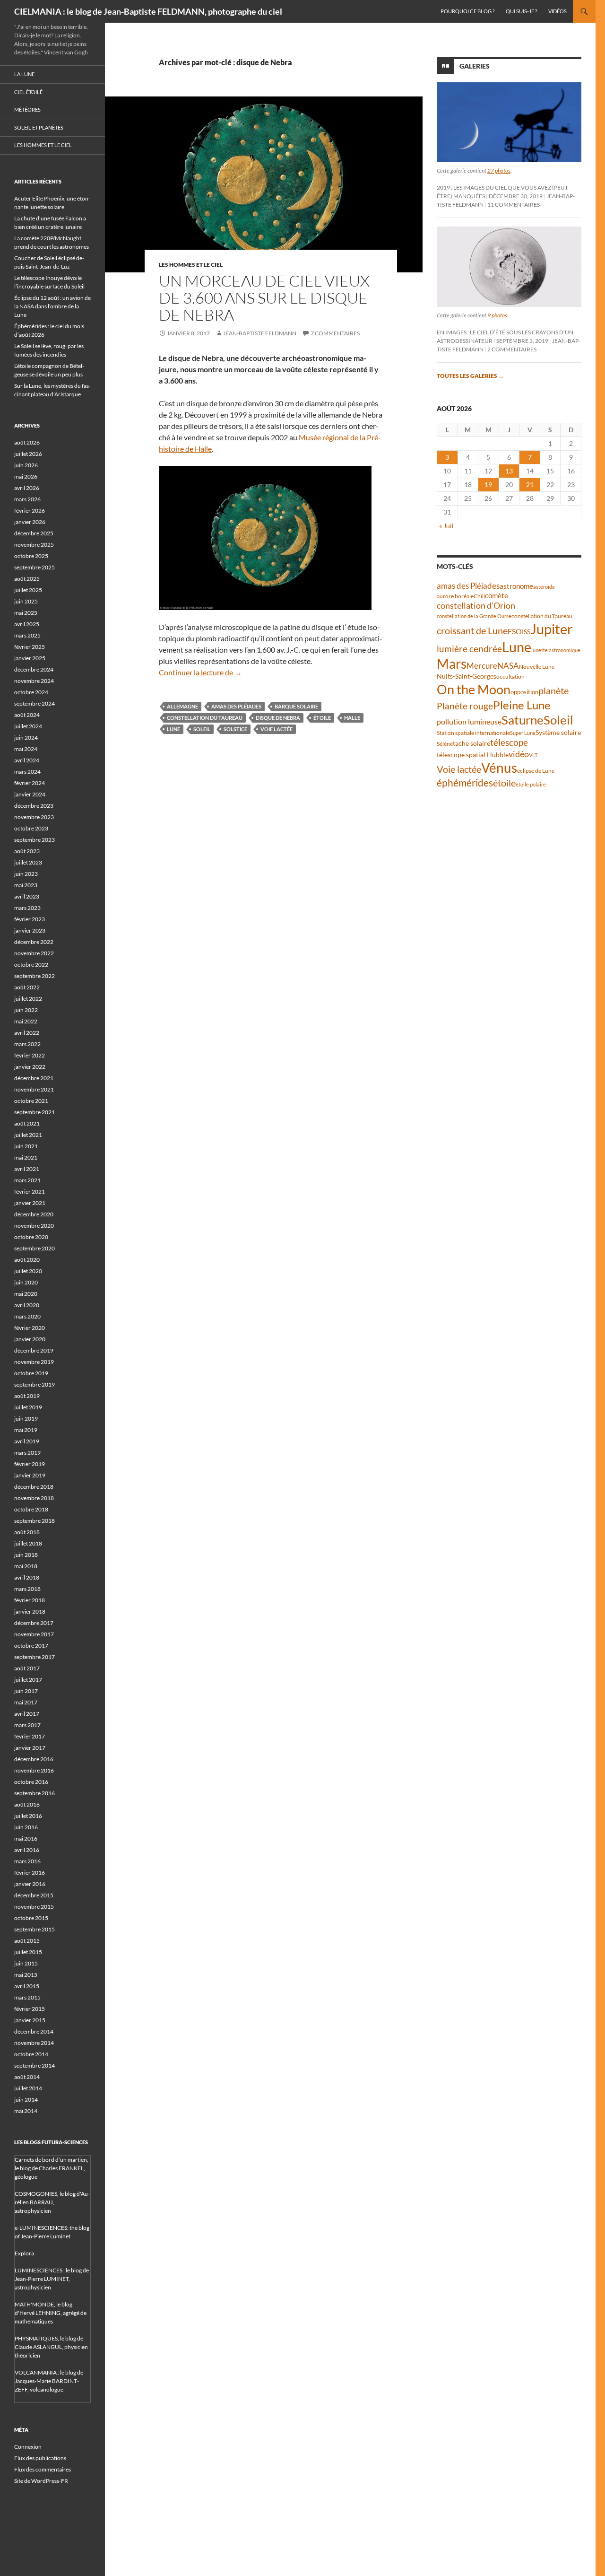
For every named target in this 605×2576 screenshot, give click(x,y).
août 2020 (27, 1260)
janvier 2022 (30, 1067)
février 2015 (30, 2009)
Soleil (202, 729)
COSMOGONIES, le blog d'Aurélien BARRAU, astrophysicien (52, 2202)
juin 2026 (26, 465)
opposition (524, 692)
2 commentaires (512, 349)
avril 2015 (27, 1986)
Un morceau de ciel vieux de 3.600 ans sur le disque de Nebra (264, 298)
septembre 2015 (35, 1929)
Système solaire (558, 732)
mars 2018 (27, 1589)
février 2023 (30, 919)
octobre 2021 (31, 1101)
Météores (27, 109)
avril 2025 (27, 624)
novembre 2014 (34, 2043)
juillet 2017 (28, 1680)
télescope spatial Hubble (473, 755)
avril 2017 (27, 1714)
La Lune (24, 74)
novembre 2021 (34, 1089)
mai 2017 (26, 1702)
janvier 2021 (30, 1203)
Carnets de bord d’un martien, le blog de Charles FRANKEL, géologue (52, 2168)
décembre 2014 (34, 2031)
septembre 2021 (35, 1112)
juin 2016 (26, 1827)
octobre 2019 (31, 1373)
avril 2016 (27, 1850)
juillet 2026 (28, 454)
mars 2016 (27, 1861)
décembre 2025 (34, 533)
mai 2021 (26, 1157)
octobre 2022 (31, 965)
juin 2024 (26, 738)
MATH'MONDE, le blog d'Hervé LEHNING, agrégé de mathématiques (51, 2313)
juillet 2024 (28, 726)
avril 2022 (27, 1033)
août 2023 (27, 851)
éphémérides (465, 782)
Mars (452, 664)
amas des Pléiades (236, 706)
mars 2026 (27, 499)
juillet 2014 (28, 2088)
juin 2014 (26, 2100)
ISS (526, 632)
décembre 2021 (34, 1078)
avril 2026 (27, 488)
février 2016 (30, 1873)
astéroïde (544, 587)
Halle (352, 718)
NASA (508, 666)
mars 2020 (27, 1316)
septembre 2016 (35, 1793)
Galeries (475, 66)
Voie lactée (277, 729)
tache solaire (471, 743)
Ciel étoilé (28, 92)
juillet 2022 (28, 999)
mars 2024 (27, 772)
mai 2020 (26, 1294)
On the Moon (474, 689)
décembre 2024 (34, 669)
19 (488, 485)
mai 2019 (26, 1430)
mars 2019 (27, 1453)
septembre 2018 (35, 1521)
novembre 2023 (34, 817)
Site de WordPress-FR (41, 2481)
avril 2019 (27, 1441)
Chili (479, 596)
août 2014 (27, 2077)
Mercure (482, 666)
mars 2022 (27, 1044)
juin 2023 (26, 874)
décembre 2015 (34, 1895)
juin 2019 (26, 1419)
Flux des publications (40, 2458)
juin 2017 (26, 1691)
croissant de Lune (472, 630)
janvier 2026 (30, 522)
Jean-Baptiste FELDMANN (260, 333)
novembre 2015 (34, 1907)
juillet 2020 (28, 1271)
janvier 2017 (30, 1748)
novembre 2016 (34, 1770)
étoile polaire (531, 784)
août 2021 (27, 1123)
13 (509, 471)
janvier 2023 (30, 930)
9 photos (497, 315)
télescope (509, 742)
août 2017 (27, 1668)
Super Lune (523, 733)
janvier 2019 (30, 1475)
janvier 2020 (30, 1339)
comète (497, 595)
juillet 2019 (28, 1407)
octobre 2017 (31, 1646)
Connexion (28, 2447)
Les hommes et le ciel (191, 265)
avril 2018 (27, 1577)
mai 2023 (26, 885)
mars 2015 (27, 1997)
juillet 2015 (28, 1952)
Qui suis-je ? (521, 11)
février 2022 (30, 1055)
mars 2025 (27, 635)
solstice (235, 729)
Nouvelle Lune (537, 667)
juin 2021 (26, 1146)
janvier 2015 (30, 2020)
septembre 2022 (35, 976)
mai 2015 (26, 1975)
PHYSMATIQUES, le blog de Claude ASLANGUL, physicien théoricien (51, 2347)
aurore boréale (455, 596)
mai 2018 (26, 1566)
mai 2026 (26, 476)
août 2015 (27, 1941)
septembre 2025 (35, 567)
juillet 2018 (28, 1543)
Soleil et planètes (39, 127)
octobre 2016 (31, 1782)
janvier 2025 (30, 658)
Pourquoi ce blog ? (467, 11)
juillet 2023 (28, 862)
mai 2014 (26, 2111)
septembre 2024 (35, 703)
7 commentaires (335, 333)
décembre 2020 (34, 1214)
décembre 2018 (34, 1487)
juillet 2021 (28, 1135)
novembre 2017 (34, 1634)
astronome (516, 586)
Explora (24, 2253)
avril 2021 (27, 1169)
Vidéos (557, 11)
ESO (515, 631)
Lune (173, 729)
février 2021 (30, 1192)
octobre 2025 (31, 556)
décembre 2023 (34, 806)
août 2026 (27, 442)
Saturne (523, 720)
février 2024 (30, 783)
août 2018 (27, 1532)
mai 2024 (26, 749)
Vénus (499, 768)
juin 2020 (26, 1282)
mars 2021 (27, 1180)
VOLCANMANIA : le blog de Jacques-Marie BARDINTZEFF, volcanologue (49, 2381)
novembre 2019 (34, 1362)
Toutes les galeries (470, 376)
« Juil (446, 526)
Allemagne (182, 706)
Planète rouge (465, 706)
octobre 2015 (31, 1918)
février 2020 (30, 1328)
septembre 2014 (35, 2065)
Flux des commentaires (43, 2469)
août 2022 (27, 987)
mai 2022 (26, 1021)
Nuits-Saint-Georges (467, 676)
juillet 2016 (28, 1816)
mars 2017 (27, 1725)
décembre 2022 (34, 942)
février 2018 (30, 1600)
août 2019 (27, 1396)
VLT (533, 755)
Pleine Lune (522, 705)
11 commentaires (514, 205)
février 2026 (30, 511)
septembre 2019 (35, 1384)
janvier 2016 (30, 1884)
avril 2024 (27, 760)
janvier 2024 (30, 794)
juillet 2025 (28, 590)
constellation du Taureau (205, 718)
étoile (322, 718)
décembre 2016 (34, 1759)
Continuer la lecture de (200, 672)
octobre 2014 (31, 2054)
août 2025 (27, 579)
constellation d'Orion (476, 606)
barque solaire (296, 706)
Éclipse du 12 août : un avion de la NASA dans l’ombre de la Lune (52, 306)
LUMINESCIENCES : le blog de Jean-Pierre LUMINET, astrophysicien (52, 2279)
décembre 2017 (34, 1623)
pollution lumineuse (469, 721)
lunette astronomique (556, 650)
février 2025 (30, 647)
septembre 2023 (35, 840)
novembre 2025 (34, 545)
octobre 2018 (31, 1509)
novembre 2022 (34, 953)
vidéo (519, 754)
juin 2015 (26, 1963)
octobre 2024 (31, 692)
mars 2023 (27, 908)
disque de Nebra (278, 718)
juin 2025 (26, 601)
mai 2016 (26, 1838)
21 (530, 485)
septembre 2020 (35, 1248)
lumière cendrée (469, 649)
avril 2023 (27, 896)
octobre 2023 (31, 828)
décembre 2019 (34, 1350)
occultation (510, 677)
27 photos (499, 170)
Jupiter (552, 629)
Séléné (445, 744)
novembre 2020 (34, 1226)
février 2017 (30, 1736)
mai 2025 (26, 613)
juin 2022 (26, 1010)
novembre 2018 (34, 1498)
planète (553, 690)
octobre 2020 (31, 1237)
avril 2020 (27, 1305)
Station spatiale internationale (473, 733)
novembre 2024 (34, 681)
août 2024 (27, 715)
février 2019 (30, 1464)
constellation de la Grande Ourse (474, 616)
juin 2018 (26, 1555)
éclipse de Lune (536, 771)
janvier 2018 (30, 1611)
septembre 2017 (35, 1657)
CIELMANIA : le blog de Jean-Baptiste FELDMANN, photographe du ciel (148, 11)
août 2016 (27, 1804)
